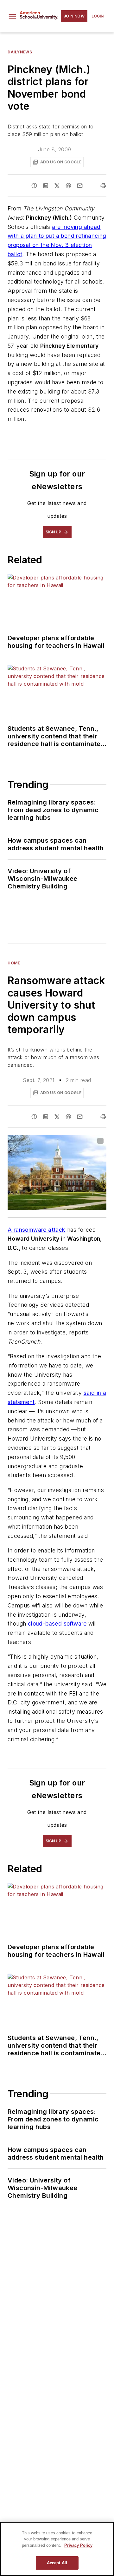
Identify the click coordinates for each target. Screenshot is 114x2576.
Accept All (57, 2563)
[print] (103, 186)
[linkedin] (46, 186)
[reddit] (68, 186)
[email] (80, 186)
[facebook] (34, 186)
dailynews (20, 52)
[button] (12, 16)
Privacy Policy (78, 2545)
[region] (57, 2549)
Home (14, 963)
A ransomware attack (37, 1230)
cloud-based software (57, 1624)
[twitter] (57, 186)
